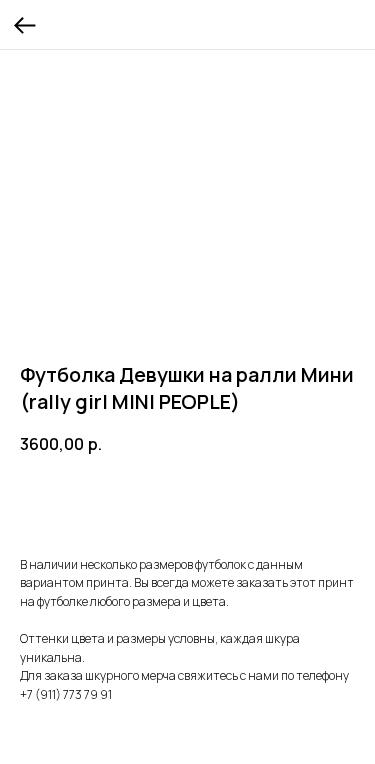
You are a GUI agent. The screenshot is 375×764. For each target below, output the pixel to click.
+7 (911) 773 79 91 (66, 694)
